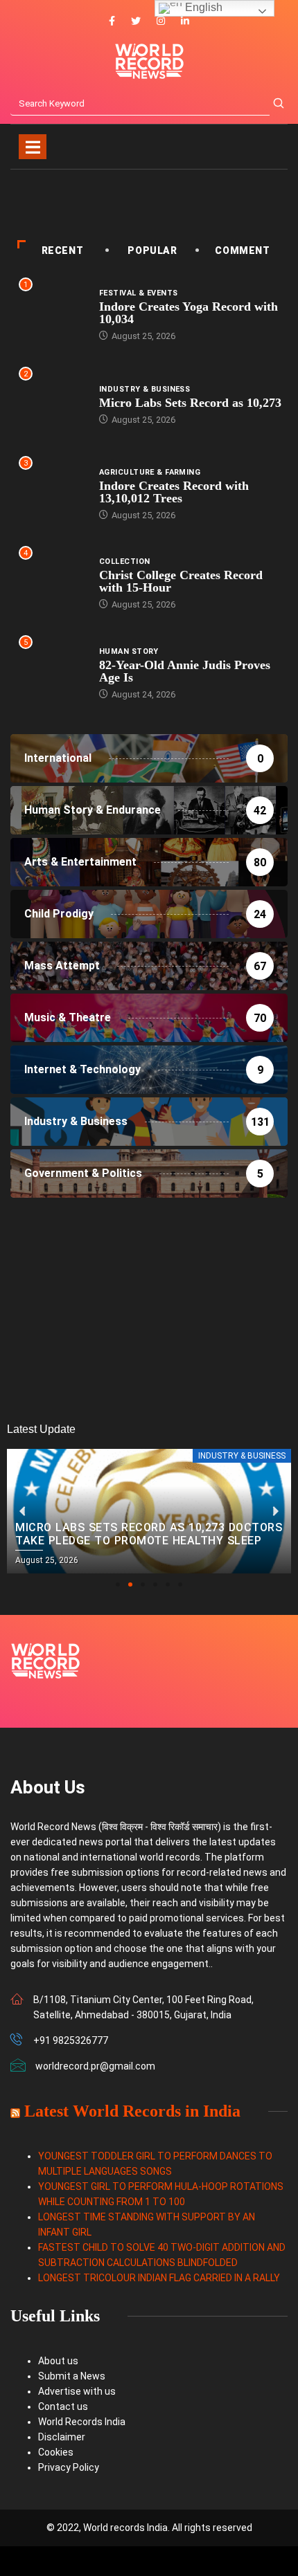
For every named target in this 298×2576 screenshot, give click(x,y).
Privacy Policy (69, 2467)
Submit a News (72, 2376)
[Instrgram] (161, 21)
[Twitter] (136, 21)
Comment (242, 250)
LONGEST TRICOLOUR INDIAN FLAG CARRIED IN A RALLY (159, 2278)
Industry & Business (144, 389)
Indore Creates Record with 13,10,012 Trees (174, 492)
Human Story (129, 651)
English (202, 7)
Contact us (63, 2406)
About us (58, 2361)
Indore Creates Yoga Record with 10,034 (189, 313)
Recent (63, 250)
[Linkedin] (185, 21)
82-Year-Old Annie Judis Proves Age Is (185, 671)
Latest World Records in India (132, 2111)
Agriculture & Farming (150, 472)
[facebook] (112, 21)
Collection (124, 561)
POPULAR (152, 250)
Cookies (56, 2452)
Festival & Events (138, 293)
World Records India (82, 2422)
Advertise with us (77, 2391)
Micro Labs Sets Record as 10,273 (190, 403)
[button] (118, 1584)
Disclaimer (62, 2437)
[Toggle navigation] (33, 147)
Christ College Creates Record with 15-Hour (181, 581)
